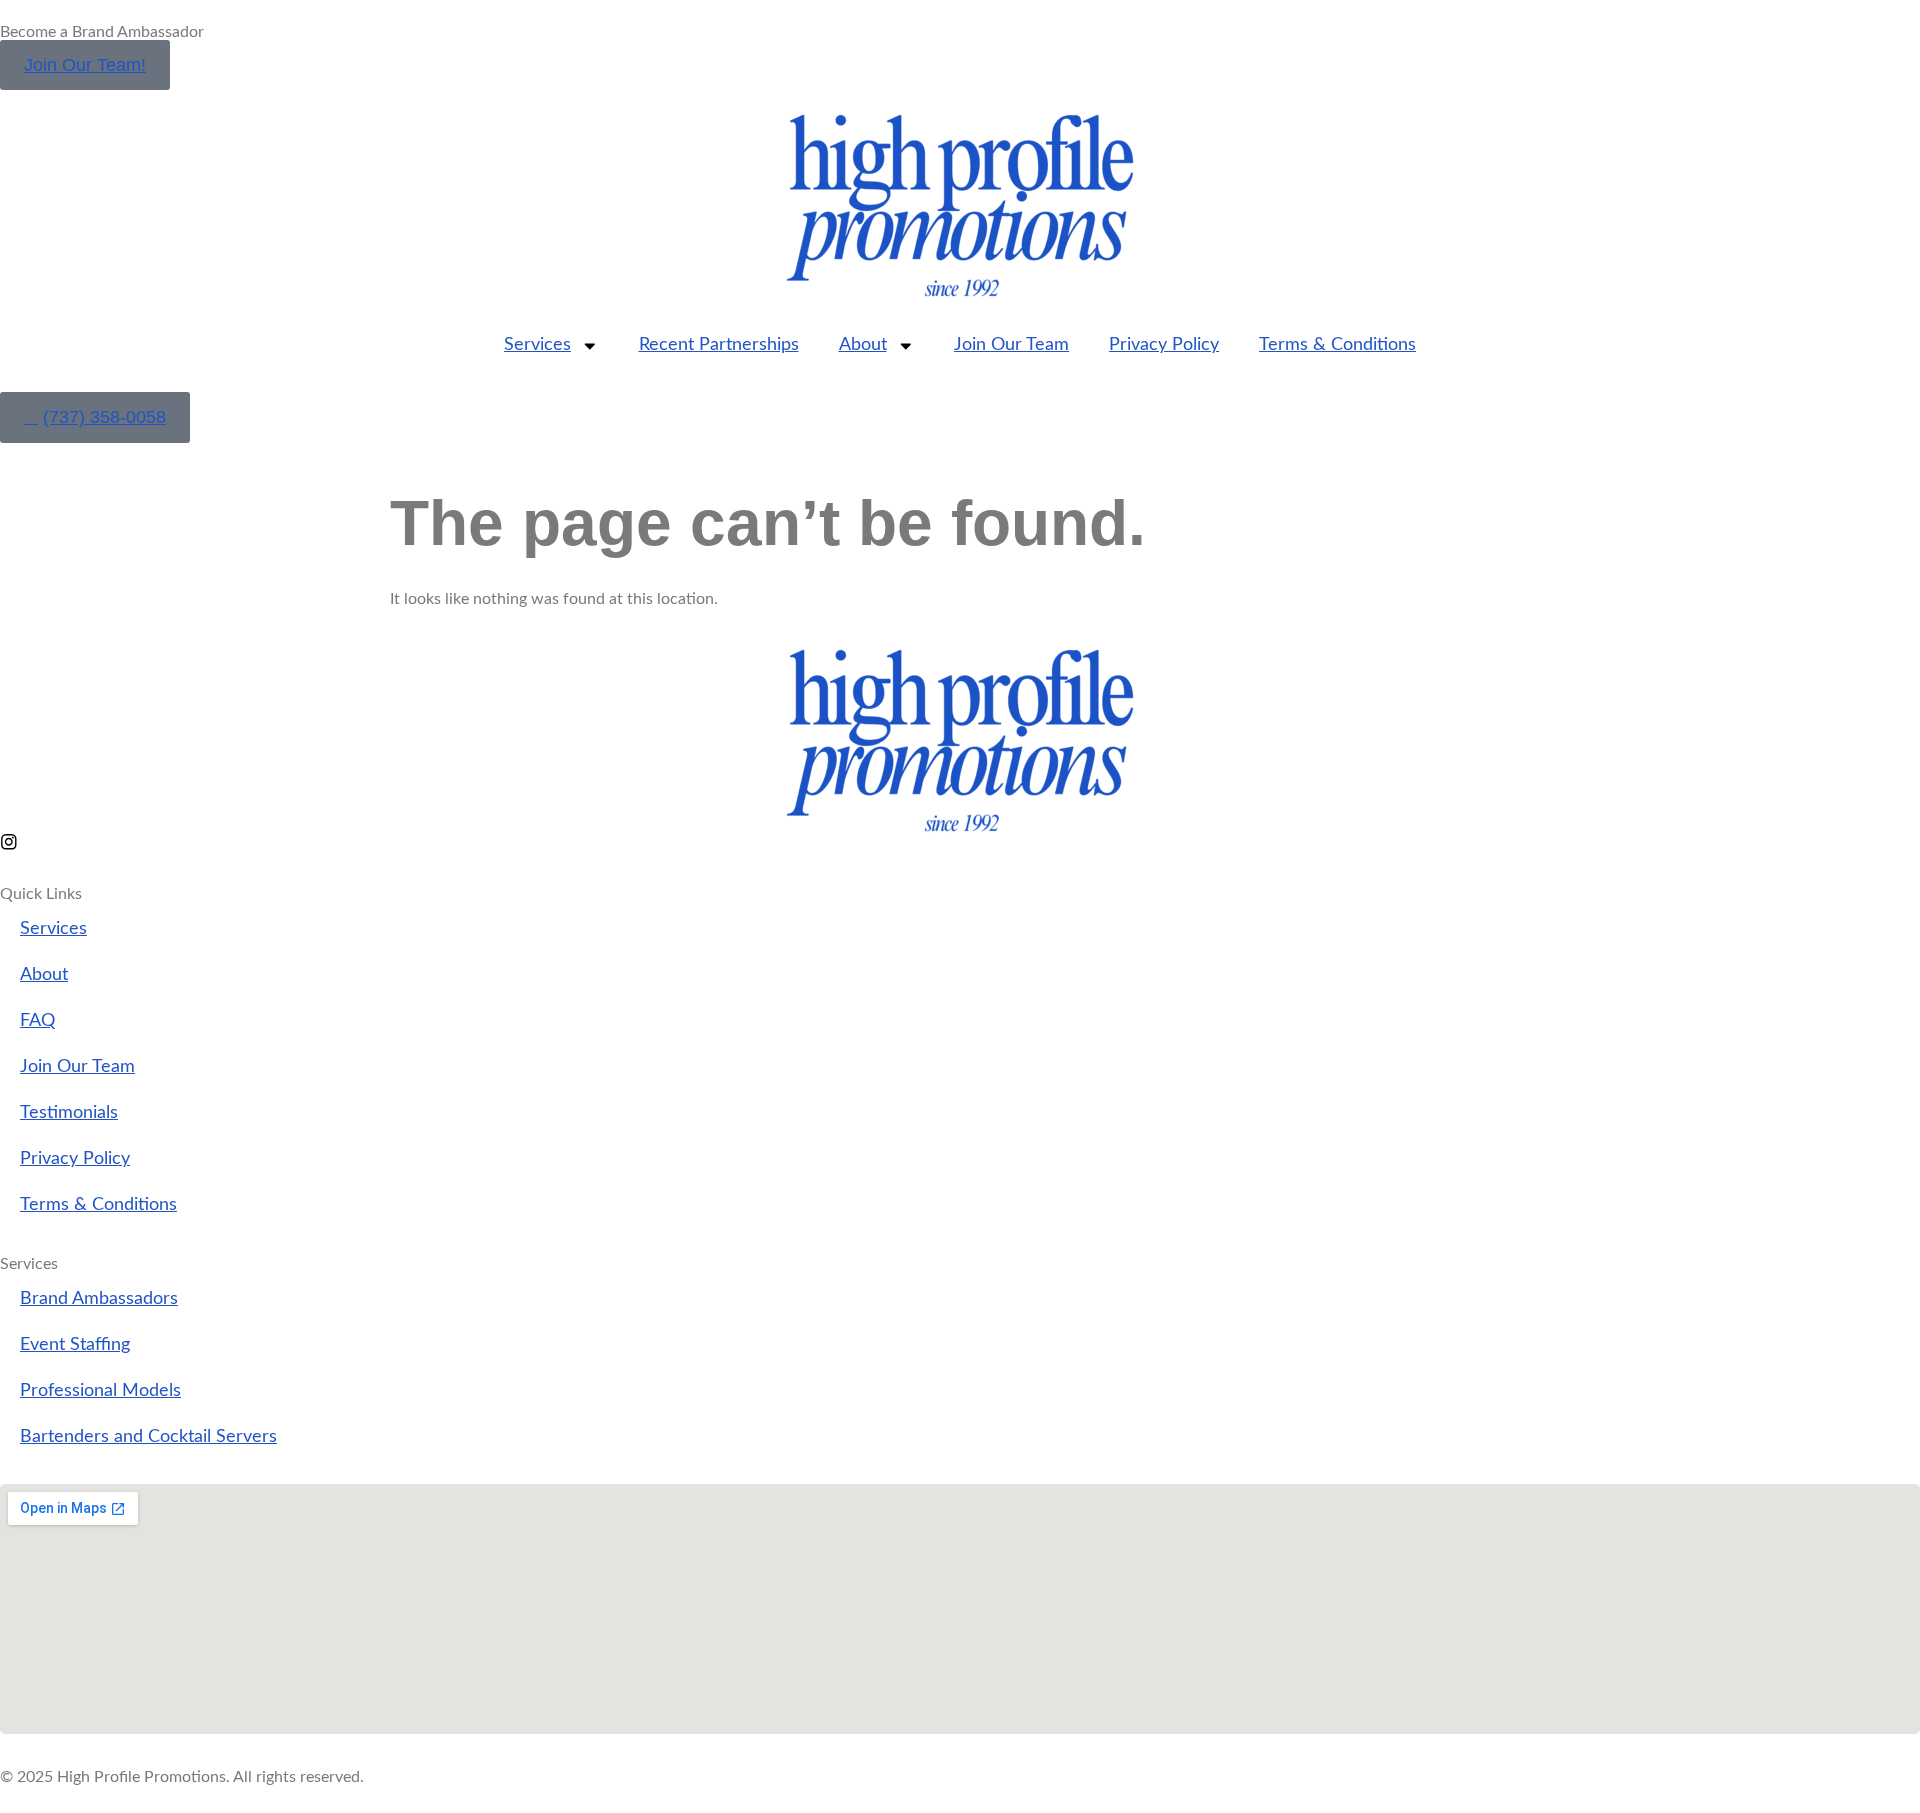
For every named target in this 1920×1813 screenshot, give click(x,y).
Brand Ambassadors (99, 1298)
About (863, 344)
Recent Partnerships (719, 344)
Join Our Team (1011, 344)
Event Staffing (75, 1344)
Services (537, 344)
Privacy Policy (1164, 344)
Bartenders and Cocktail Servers (148, 1436)
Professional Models (100, 1390)
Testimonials (69, 1112)
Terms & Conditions (1337, 344)
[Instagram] (9, 842)
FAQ (37, 1020)
